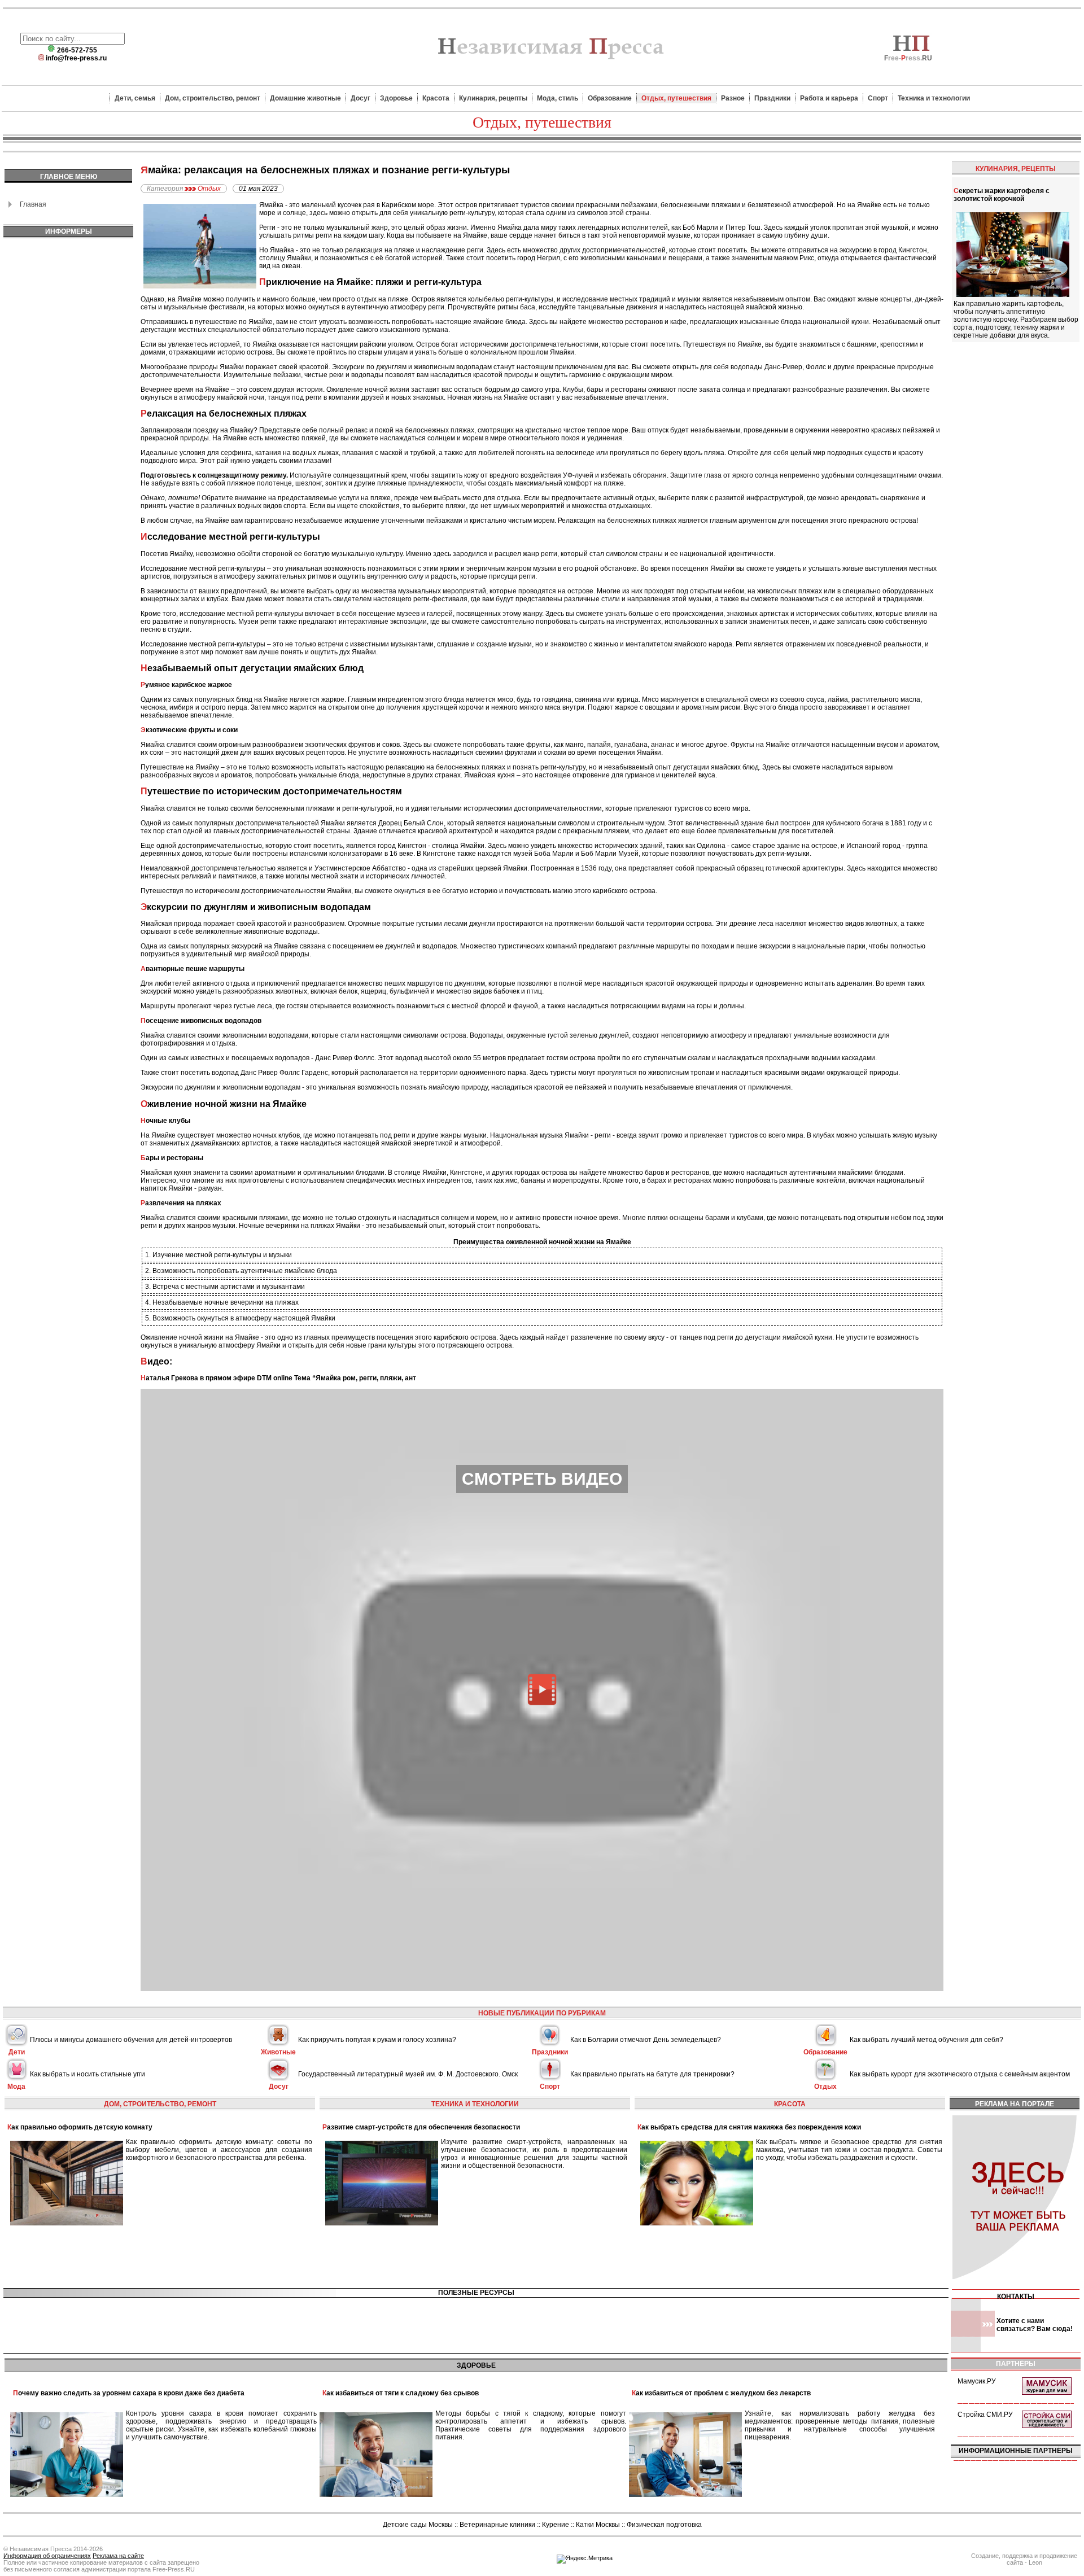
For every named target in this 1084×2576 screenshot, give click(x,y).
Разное (733, 98)
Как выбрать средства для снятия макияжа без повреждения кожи (749, 2127)
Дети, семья (135, 98)
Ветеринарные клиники (497, 2525)
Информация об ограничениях (47, 2556)
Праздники (772, 98)
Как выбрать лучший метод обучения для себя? (926, 2040)
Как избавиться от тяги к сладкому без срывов (401, 2393)
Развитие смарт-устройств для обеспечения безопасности (421, 2127)
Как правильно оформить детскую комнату (80, 2127)
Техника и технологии (934, 98)
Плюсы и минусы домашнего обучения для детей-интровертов (131, 2040)
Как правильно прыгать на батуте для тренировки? (652, 2074)
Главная (33, 204)
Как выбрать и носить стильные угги (88, 2074)
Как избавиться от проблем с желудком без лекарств (721, 2393)
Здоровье (396, 98)
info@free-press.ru (76, 58)
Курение (556, 2525)
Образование (610, 98)
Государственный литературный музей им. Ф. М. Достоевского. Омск (408, 2074)
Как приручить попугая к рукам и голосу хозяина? (377, 2040)
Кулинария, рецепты (493, 98)
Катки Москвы (598, 2525)
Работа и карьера (829, 98)
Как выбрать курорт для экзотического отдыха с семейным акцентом (960, 2074)
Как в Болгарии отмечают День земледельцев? (646, 2040)
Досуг (360, 98)
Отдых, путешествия (676, 98)
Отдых (209, 189)
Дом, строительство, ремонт (213, 98)
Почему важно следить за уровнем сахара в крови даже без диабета (129, 2393)
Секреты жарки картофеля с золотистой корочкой (1002, 195)
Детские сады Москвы (418, 2525)
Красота (436, 98)
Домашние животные (305, 98)
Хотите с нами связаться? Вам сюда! (1035, 2325)
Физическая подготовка (664, 2525)
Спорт (878, 98)
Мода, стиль (558, 98)
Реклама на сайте (118, 2556)
